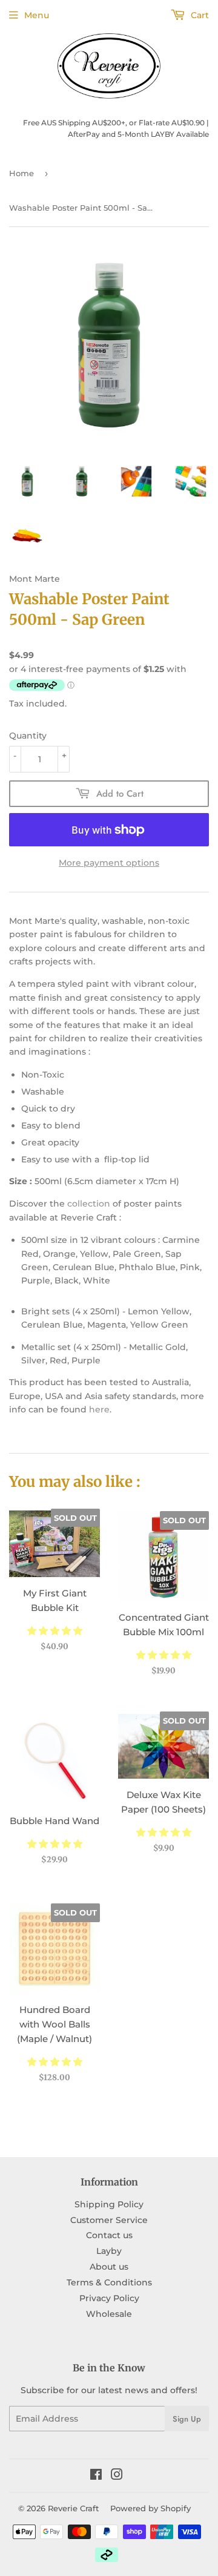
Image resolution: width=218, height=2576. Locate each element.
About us (109, 2267)
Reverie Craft (73, 2508)
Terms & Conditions (109, 2282)
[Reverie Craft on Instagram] (117, 2476)
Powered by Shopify (150, 2508)
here (99, 1409)
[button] (55, 1631)
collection (89, 1204)
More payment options (109, 863)
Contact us (109, 2235)
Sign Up (187, 2419)
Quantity (28, 736)
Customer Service (109, 2220)
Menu (37, 15)
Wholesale (109, 2314)
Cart (199, 15)
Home (21, 173)
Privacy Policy (109, 2298)
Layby (109, 2251)
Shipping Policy (109, 2204)
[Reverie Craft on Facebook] (96, 2476)
